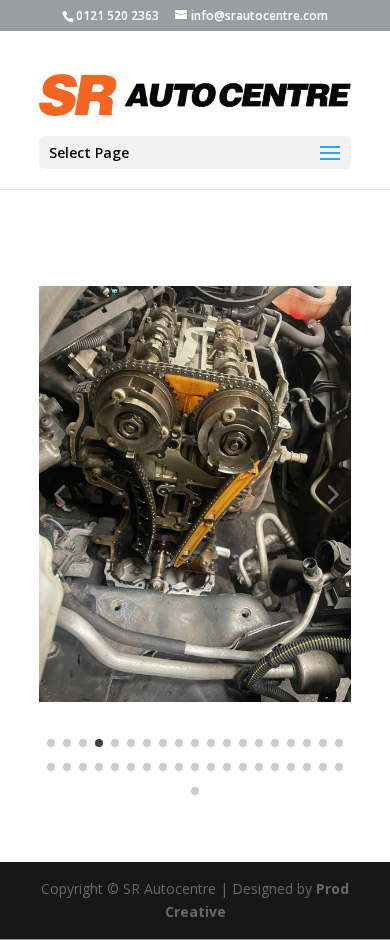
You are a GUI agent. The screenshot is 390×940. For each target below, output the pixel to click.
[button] (59, 494)
